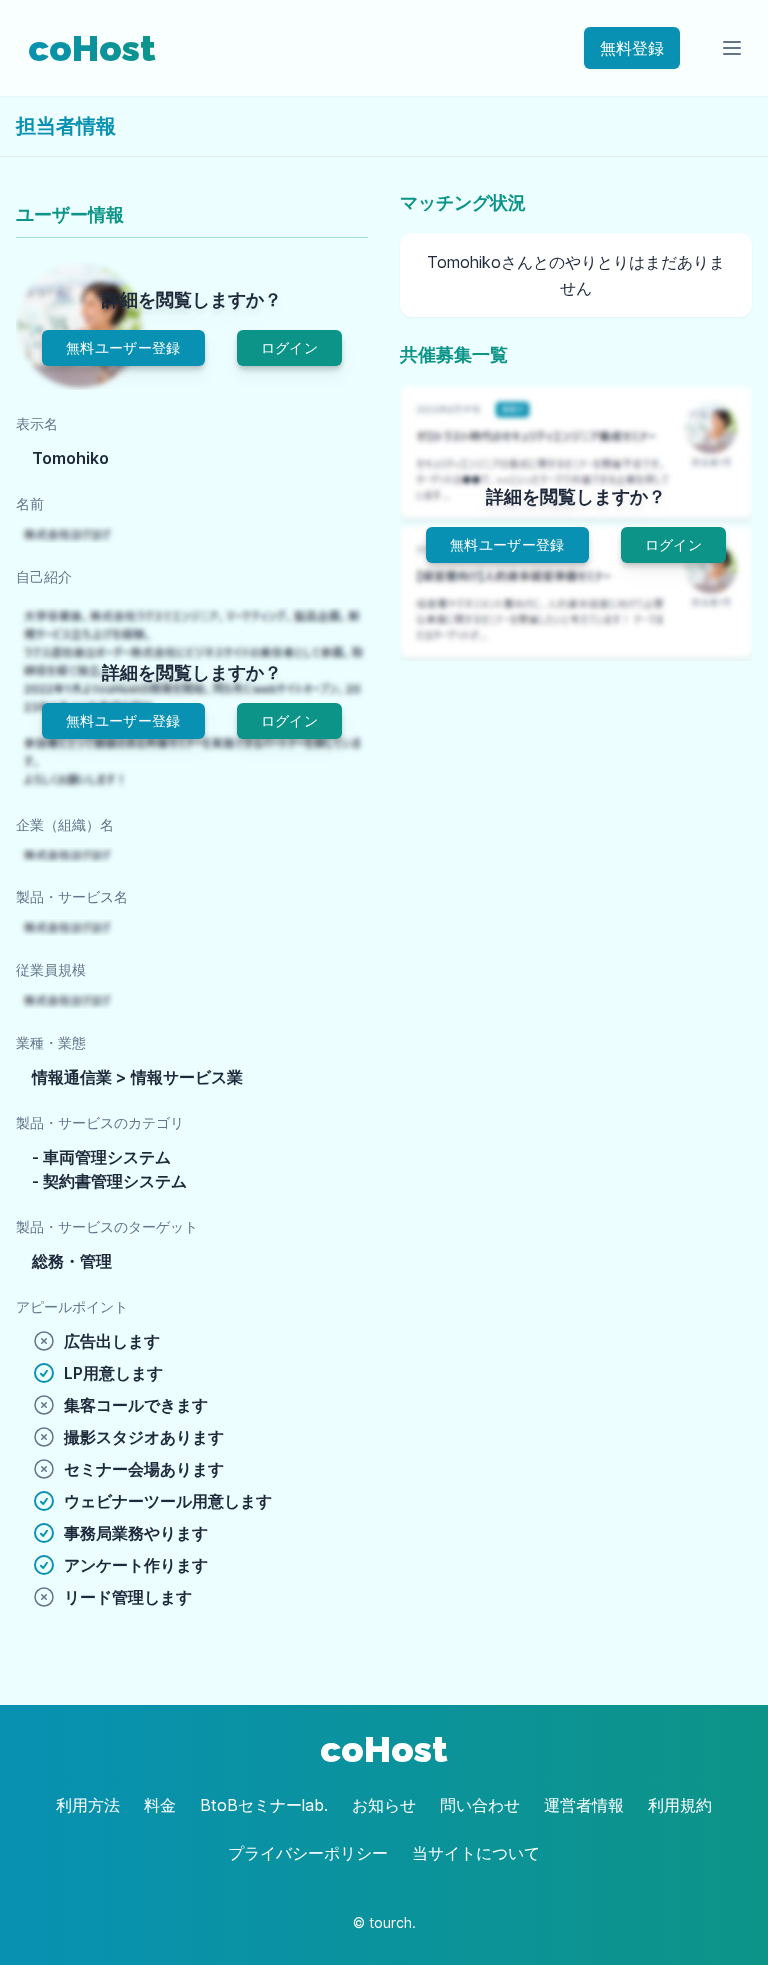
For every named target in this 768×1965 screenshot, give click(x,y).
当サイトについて (476, 1853)
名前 (30, 503)
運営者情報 (584, 1805)
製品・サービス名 (72, 896)
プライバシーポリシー (308, 1853)
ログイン (289, 347)
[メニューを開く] (732, 48)
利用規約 (680, 1805)
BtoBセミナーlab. (264, 1805)
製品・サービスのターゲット (107, 1226)
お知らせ (384, 1805)
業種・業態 (51, 1042)
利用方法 (88, 1805)
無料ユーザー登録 (123, 347)
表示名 (37, 423)
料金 (160, 1805)
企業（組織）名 (65, 824)
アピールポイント (72, 1306)
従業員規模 (51, 969)
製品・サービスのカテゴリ (100, 1122)
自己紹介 (44, 576)
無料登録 (632, 48)
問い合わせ (480, 1805)
